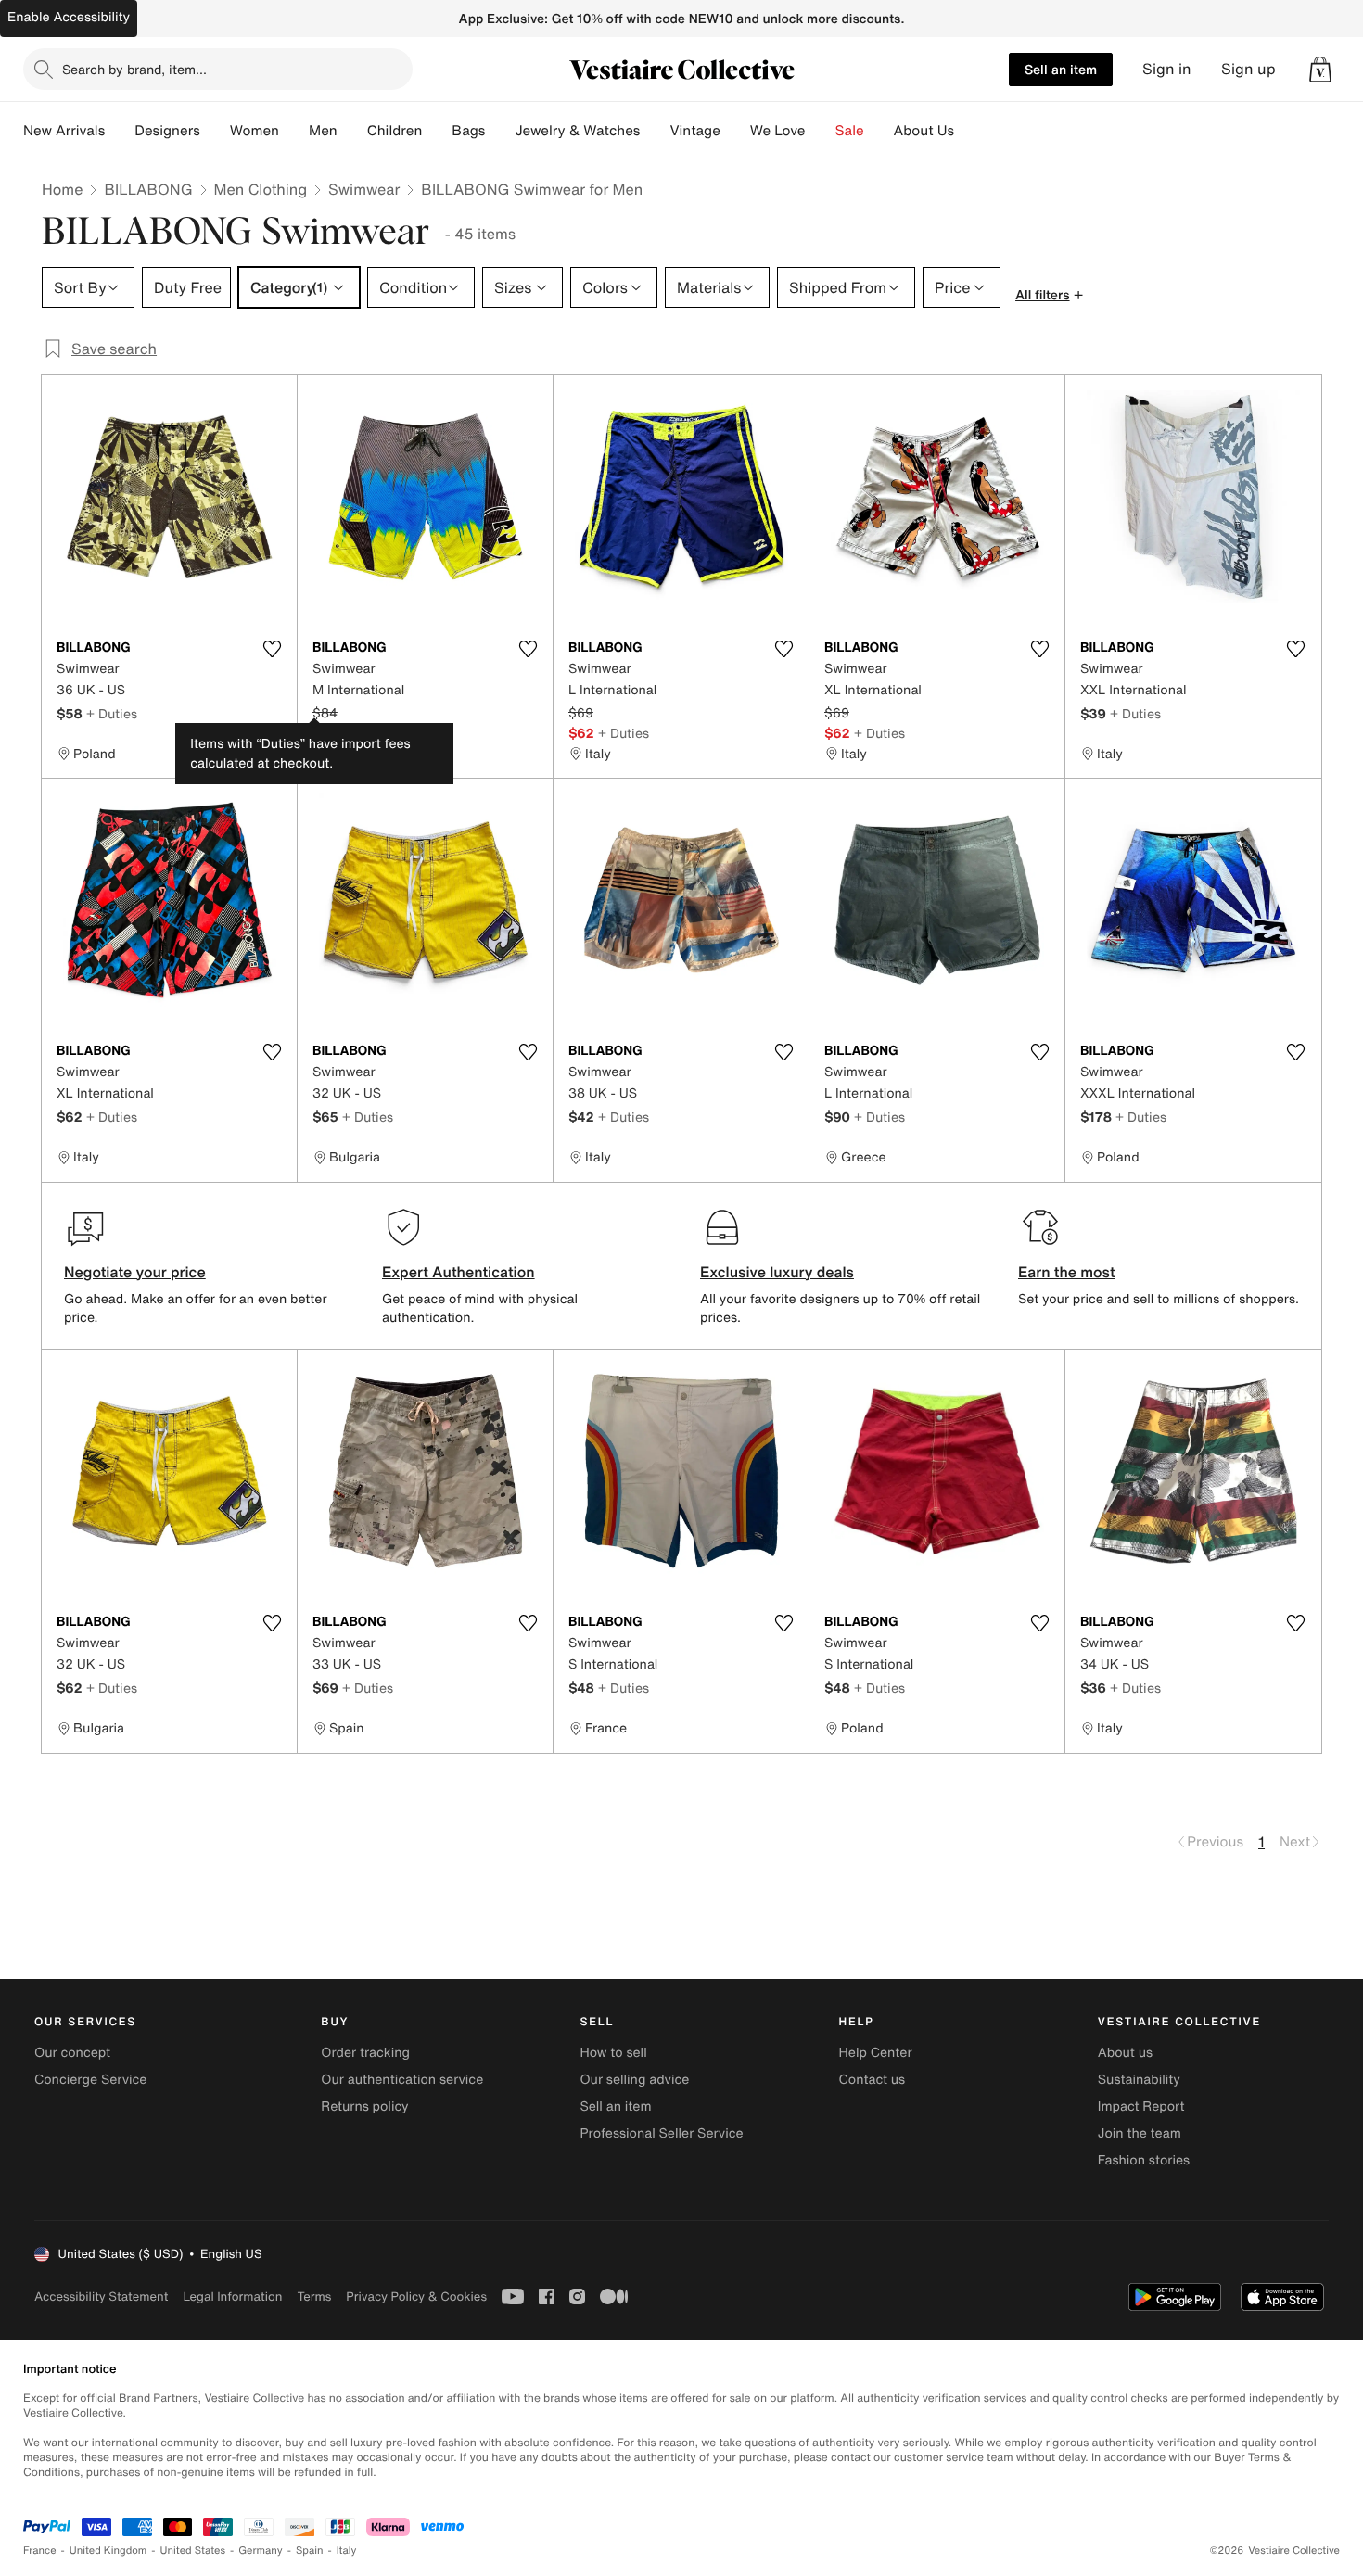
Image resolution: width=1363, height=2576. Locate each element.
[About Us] (969, 131)
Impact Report (1141, 2106)
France (40, 2551)
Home (62, 189)
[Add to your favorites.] (272, 649)
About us (1125, 2053)
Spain (310, 2551)
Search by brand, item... (134, 69)
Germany (261, 2551)
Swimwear (364, 189)
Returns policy (364, 2106)
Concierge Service (90, 2080)
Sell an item (1061, 69)
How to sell (613, 2053)
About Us (924, 131)
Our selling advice (634, 2080)
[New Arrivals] (120, 131)
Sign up (1248, 69)
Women (255, 131)
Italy (347, 2551)
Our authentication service (402, 2080)
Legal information (232, 2297)
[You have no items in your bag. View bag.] (1320, 70)
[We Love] (821, 131)
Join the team (1140, 2133)
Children (395, 131)
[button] (1320, 70)
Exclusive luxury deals (777, 1272)
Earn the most (1067, 1272)
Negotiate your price (135, 1272)
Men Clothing (261, 189)
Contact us (873, 2080)
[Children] (437, 131)
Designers (167, 131)
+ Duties (112, 713)
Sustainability (1139, 2080)
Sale (850, 131)
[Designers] (215, 131)
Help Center (876, 2053)
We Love (778, 131)
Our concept (72, 2053)
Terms (314, 2297)
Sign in (1167, 69)
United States (193, 2551)
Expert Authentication (459, 1272)
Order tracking (365, 2053)
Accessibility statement (101, 2297)
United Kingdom (108, 2551)
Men (323, 131)
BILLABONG (148, 189)
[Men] (352, 131)
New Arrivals (64, 131)
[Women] (294, 131)
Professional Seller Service (661, 2133)
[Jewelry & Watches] (655, 131)
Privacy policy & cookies (416, 2297)
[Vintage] (735, 131)
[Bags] (500, 131)
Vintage (694, 131)
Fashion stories (1144, 2160)
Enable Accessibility (69, 17)
